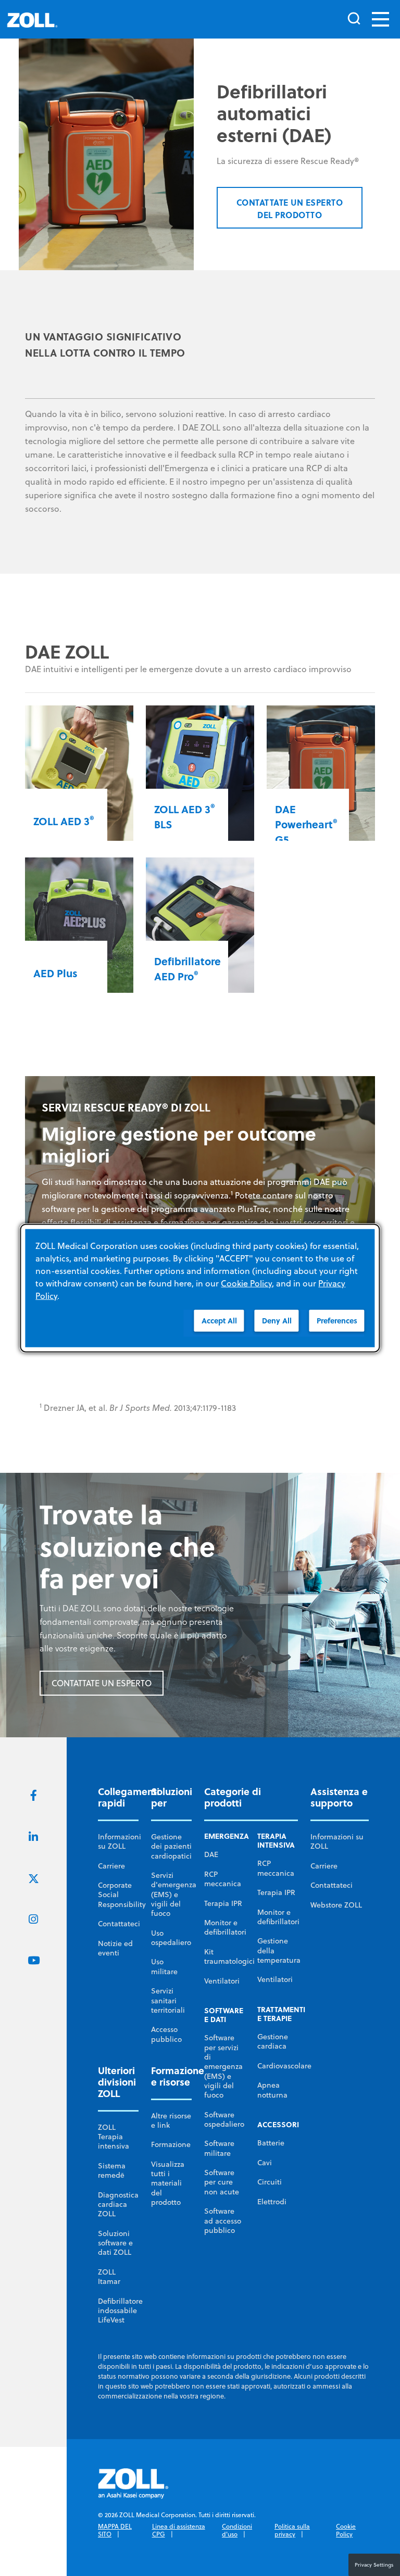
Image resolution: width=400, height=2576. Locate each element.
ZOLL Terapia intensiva (114, 2137)
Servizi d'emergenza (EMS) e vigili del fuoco (174, 1894)
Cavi (265, 2163)
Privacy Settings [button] (374, 2565)
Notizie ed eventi (115, 1948)
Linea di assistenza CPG (179, 2530)
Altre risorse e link (171, 2120)
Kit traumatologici (229, 1956)
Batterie (271, 2143)
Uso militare (164, 1966)
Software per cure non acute (222, 2182)
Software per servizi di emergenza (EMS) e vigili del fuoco (223, 2066)
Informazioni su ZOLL (120, 1841)
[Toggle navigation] (380, 19)
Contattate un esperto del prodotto (290, 209)
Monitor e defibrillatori (225, 1927)
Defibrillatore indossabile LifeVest (120, 2311)
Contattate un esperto (102, 1683)
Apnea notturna (272, 2090)
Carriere (111, 1866)
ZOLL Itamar (109, 2277)
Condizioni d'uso (237, 2530)
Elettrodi (272, 2202)
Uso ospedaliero (171, 1938)
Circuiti (270, 2182)
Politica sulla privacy (292, 2530)
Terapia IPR (223, 1903)
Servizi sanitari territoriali (168, 2000)
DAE (211, 1854)
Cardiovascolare (284, 2066)
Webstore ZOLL (336, 1905)
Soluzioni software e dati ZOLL (115, 2243)
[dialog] (200, 1288)
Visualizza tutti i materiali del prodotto (168, 2183)
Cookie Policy (346, 2530)
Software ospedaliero (224, 2119)
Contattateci (119, 1924)
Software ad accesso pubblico (223, 2221)
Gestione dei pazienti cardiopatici (171, 1846)
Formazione (171, 2144)
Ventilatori (222, 1981)
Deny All (277, 1321)
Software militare (219, 2148)
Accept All (219, 1321)
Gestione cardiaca (273, 2041)
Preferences (337, 1321)
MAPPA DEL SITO (115, 2530)
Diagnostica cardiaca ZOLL (118, 2205)
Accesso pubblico (166, 2034)
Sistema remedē (112, 2170)
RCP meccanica (223, 1879)
